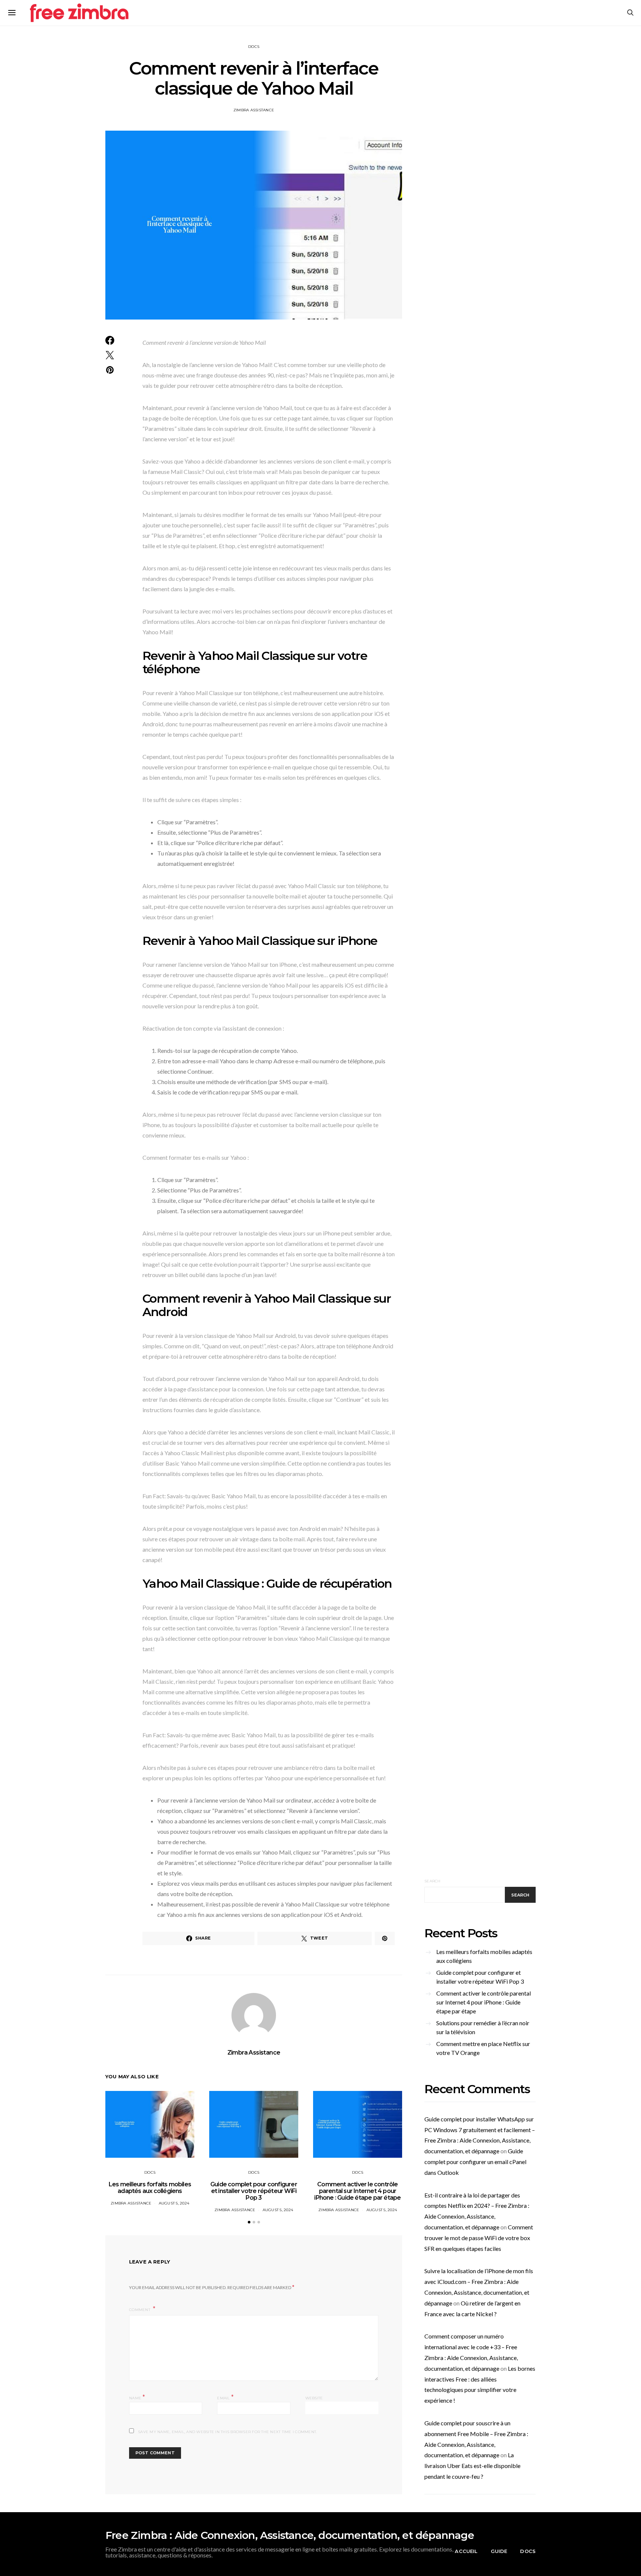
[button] (249, 2222)
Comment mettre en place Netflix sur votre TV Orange (483, 2048)
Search (433, 1881)
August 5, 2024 (174, 2203)
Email (225, 2397)
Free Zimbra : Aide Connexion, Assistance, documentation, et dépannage (290, 2535)
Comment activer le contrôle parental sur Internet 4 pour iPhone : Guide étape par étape (357, 2191)
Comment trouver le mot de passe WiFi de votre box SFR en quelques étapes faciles (479, 2238)
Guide (499, 2551)
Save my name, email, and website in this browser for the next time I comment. (227, 2432)
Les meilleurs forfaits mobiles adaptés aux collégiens (150, 2188)
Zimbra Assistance (254, 110)
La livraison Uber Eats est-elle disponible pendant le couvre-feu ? (472, 2466)
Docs (254, 47)
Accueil (466, 2551)
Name (137, 2397)
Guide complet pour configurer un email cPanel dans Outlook (475, 2162)
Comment (140, 2310)
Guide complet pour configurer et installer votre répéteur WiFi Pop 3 (254, 2191)
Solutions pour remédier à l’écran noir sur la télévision (483, 2027)
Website (314, 2398)
